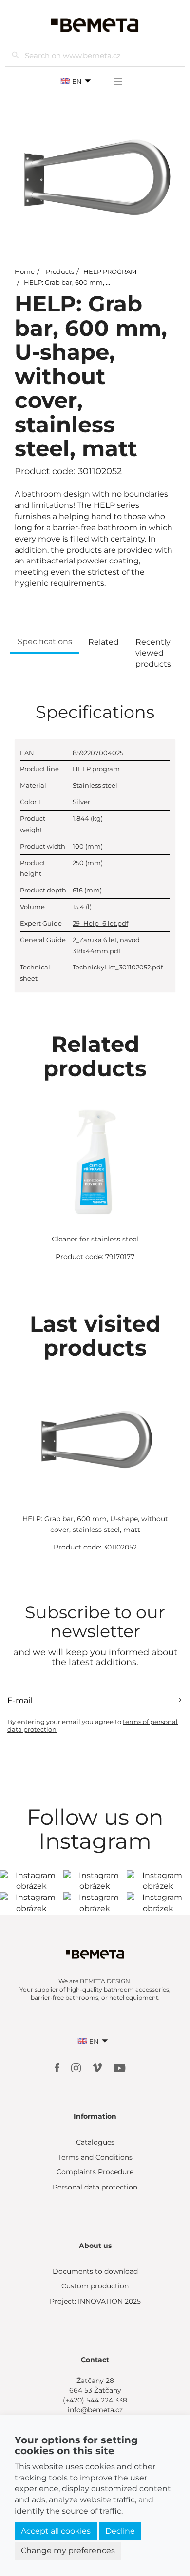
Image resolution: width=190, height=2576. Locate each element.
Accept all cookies (56, 2531)
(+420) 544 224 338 (95, 2400)
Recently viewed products (153, 653)
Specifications (45, 642)
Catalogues (95, 2142)
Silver (81, 802)
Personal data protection (95, 2187)
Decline (120, 2531)
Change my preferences (68, 2550)
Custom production (95, 2286)
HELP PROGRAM (110, 271)
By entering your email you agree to (93, 1725)
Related (104, 642)
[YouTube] (120, 2067)
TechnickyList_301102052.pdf (118, 967)
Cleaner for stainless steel (95, 1239)
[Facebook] (58, 2067)
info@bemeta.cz (95, 2410)
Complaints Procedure (95, 2172)
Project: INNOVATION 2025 (95, 2301)
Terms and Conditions (95, 2157)
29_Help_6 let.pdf (100, 923)
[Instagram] (77, 2067)
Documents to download (95, 2271)
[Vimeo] (98, 2067)
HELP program (96, 769)
